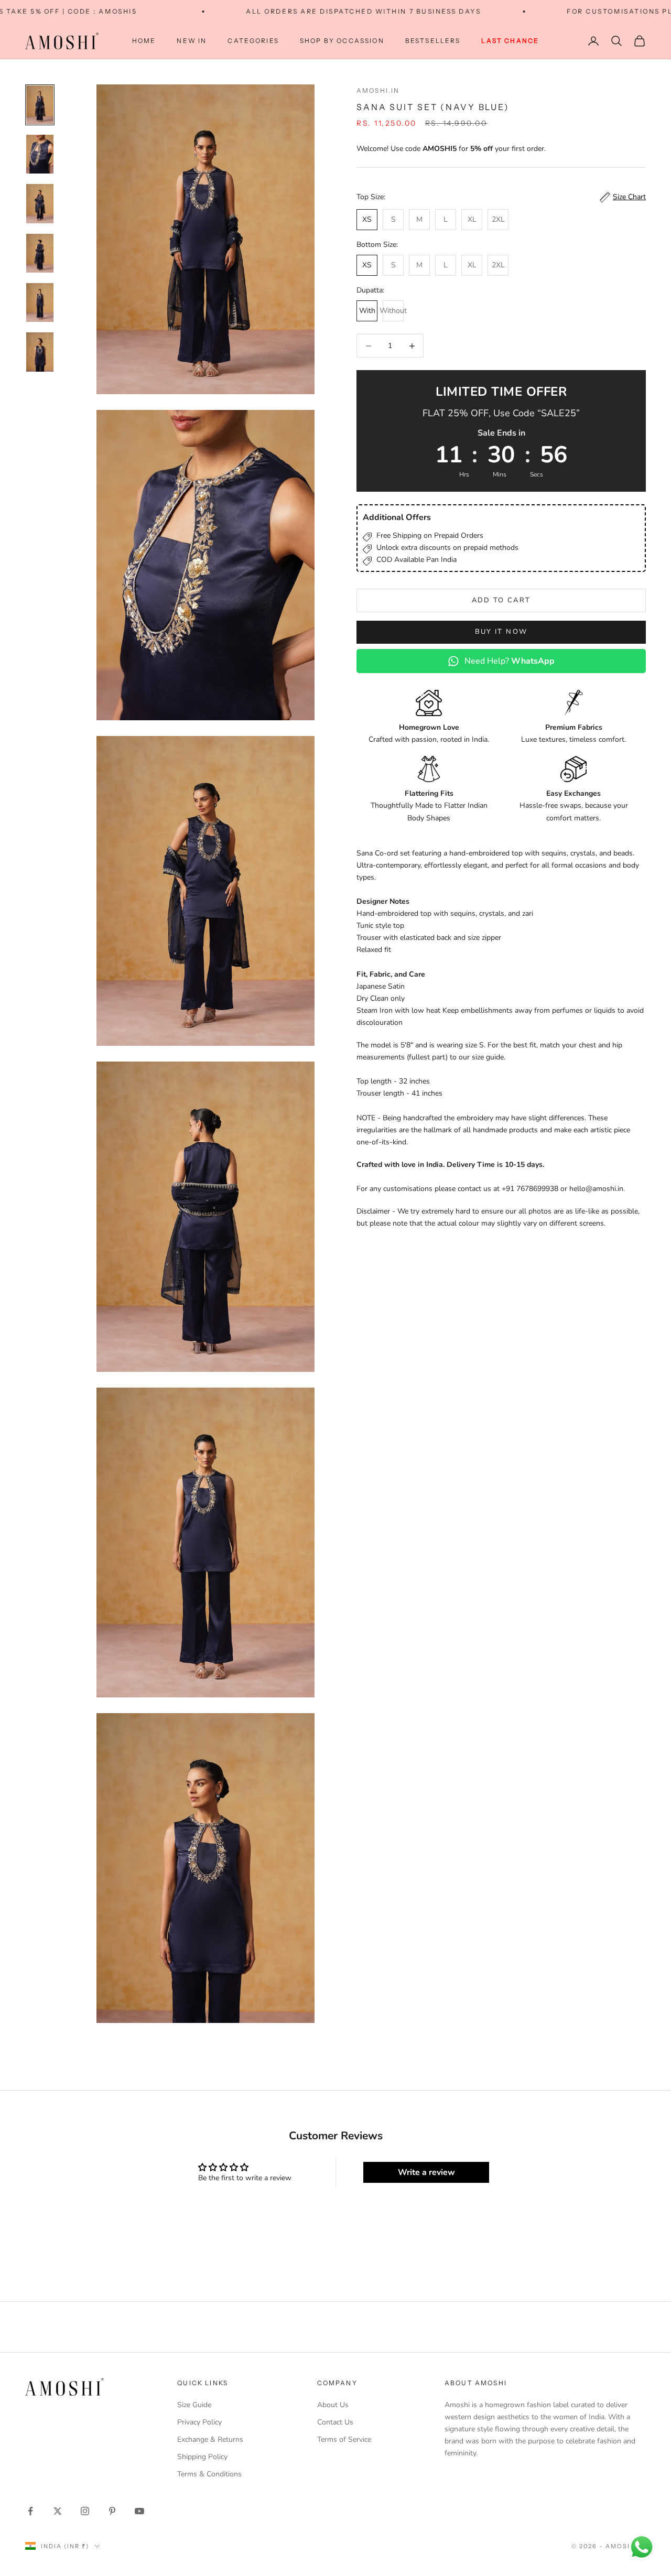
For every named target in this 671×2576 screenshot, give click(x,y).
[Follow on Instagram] (85, 2511)
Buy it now (501, 632)
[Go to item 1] (40, 105)
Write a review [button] (426, 2172)
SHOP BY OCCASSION (342, 41)
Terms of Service (344, 2439)
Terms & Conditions (209, 2474)
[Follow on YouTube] (139, 2511)
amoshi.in (378, 90)
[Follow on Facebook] (30, 2511)
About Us (333, 2405)
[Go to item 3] (40, 203)
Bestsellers (433, 41)
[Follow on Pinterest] (112, 2511)
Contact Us (335, 2422)
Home (144, 41)
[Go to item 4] (40, 253)
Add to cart (501, 600)
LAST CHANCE (510, 41)
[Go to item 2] (40, 154)
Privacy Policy (199, 2422)
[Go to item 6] (40, 352)
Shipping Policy (202, 2457)
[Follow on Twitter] (58, 2511)
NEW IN (192, 41)
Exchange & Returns (210, 2439)
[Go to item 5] (40, 302)
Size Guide (194, 2405)
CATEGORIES (253, 41)
